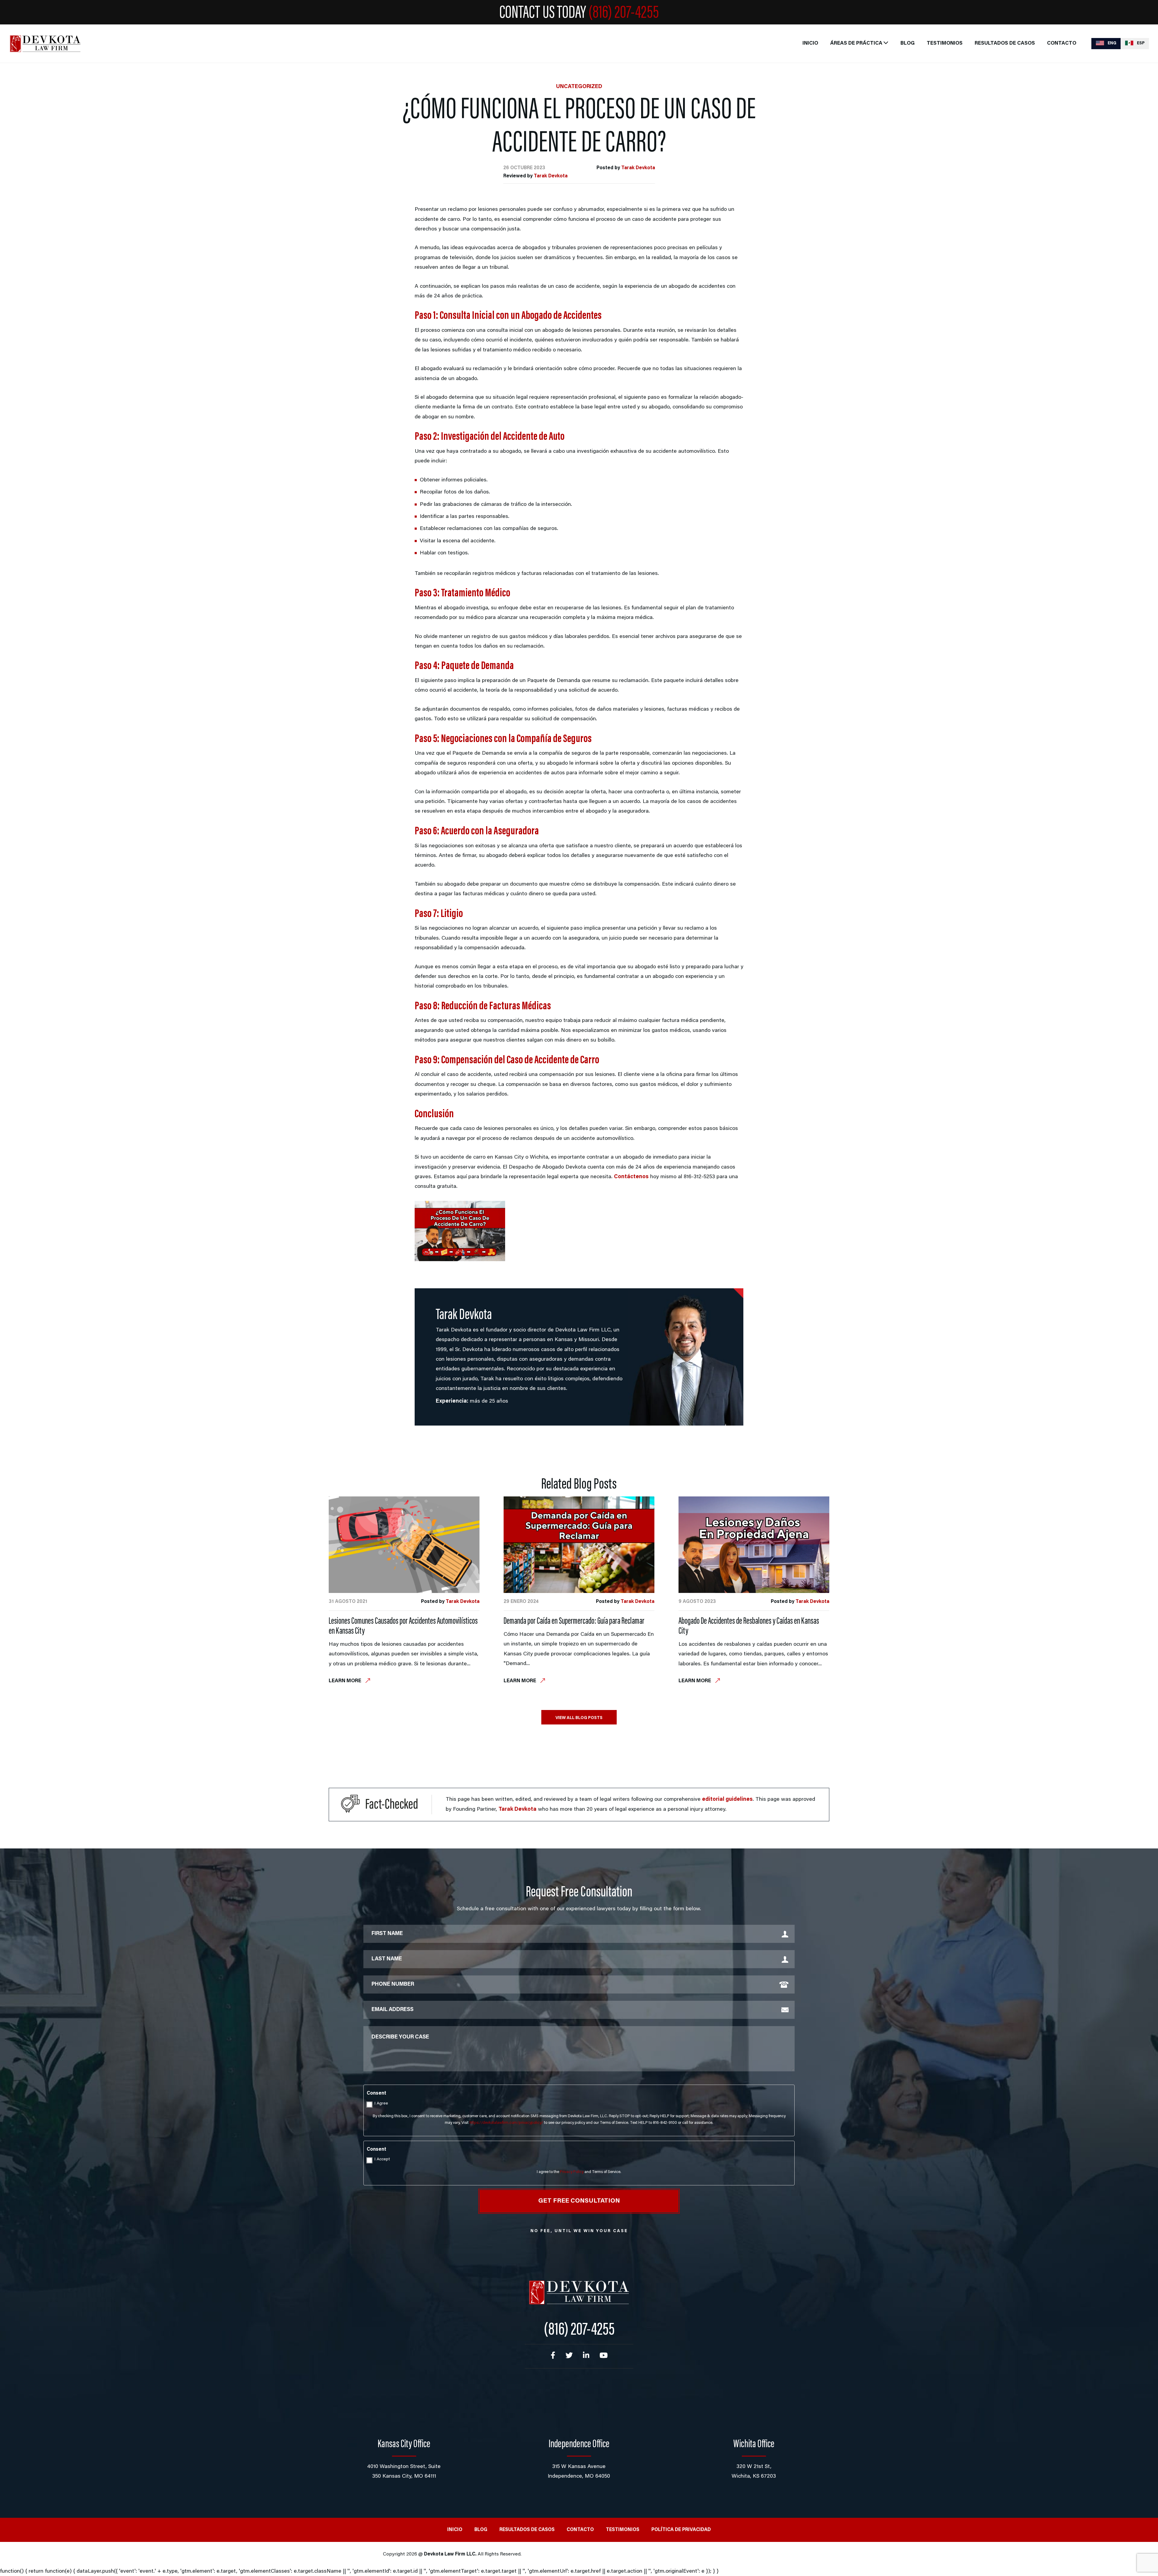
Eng (1112, 43)
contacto (1062, 44)
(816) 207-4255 (624, 14)
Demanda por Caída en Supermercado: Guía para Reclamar (574, 1622)
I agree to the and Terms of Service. (579, 2172)
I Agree (381, 2104)
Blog (908, 44)
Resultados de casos (1005, 44)
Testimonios (945, 44)
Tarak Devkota (638, 168)
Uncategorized (579, 87)
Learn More (346, 1681)
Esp (1140, 43)
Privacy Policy (572, 2172)
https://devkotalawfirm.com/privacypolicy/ (506, 2123)
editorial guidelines (727, 1800)
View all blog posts (579, 1718)
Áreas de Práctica (856, 44)
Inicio (810, 44)
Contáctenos (631, 1177)
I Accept (382, 2159)
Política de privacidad (681, 2530)
